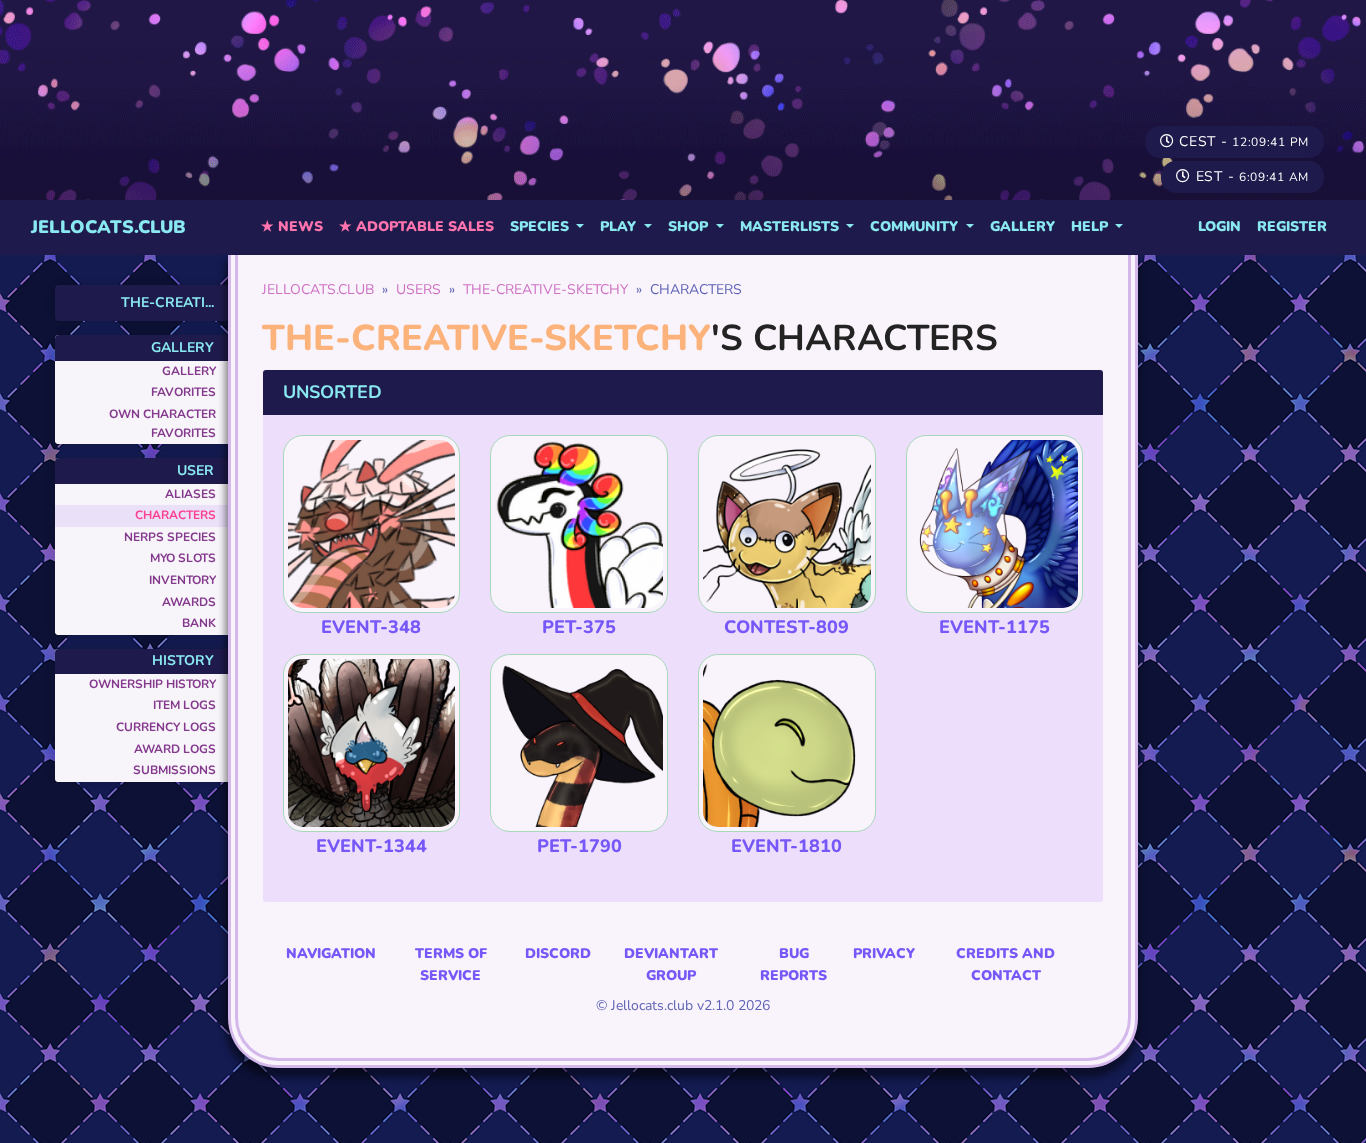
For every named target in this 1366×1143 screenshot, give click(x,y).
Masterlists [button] (791, 226)
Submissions (174, 770)
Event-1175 (994, 627)
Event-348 (371, 627)
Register (1292, 226)
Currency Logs (166, 727)
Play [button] (620, 226)
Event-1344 (371, 846)
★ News (292, 226)
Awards (189, 602)
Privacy (884, 953)
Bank (199, 623)
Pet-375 (579, 627)
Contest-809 (786, 627)
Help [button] (1091, 226)
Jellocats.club (108, 227)
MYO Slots (183, 558)
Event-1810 (786, 846)
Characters (175, 515)
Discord (558, 953)
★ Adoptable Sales (416, 226)
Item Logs (184, 705)
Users (418, 289)
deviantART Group (671, 964)
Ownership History (152, 684)
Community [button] (916, 226)
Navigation (331, 953)
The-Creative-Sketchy (545, 289)
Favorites (183, 392)
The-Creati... (167, 302)
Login (1219, 226)
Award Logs (175, 749)
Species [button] (541, 226)
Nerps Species (170, 537)
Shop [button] (690, 226)
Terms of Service (451, 964)
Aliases (190, 494)
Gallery (1022, 226)
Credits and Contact (1005, 964)
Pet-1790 (579, 846)
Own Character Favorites (162, 423)
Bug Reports (793, 964)
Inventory (182, 580)
